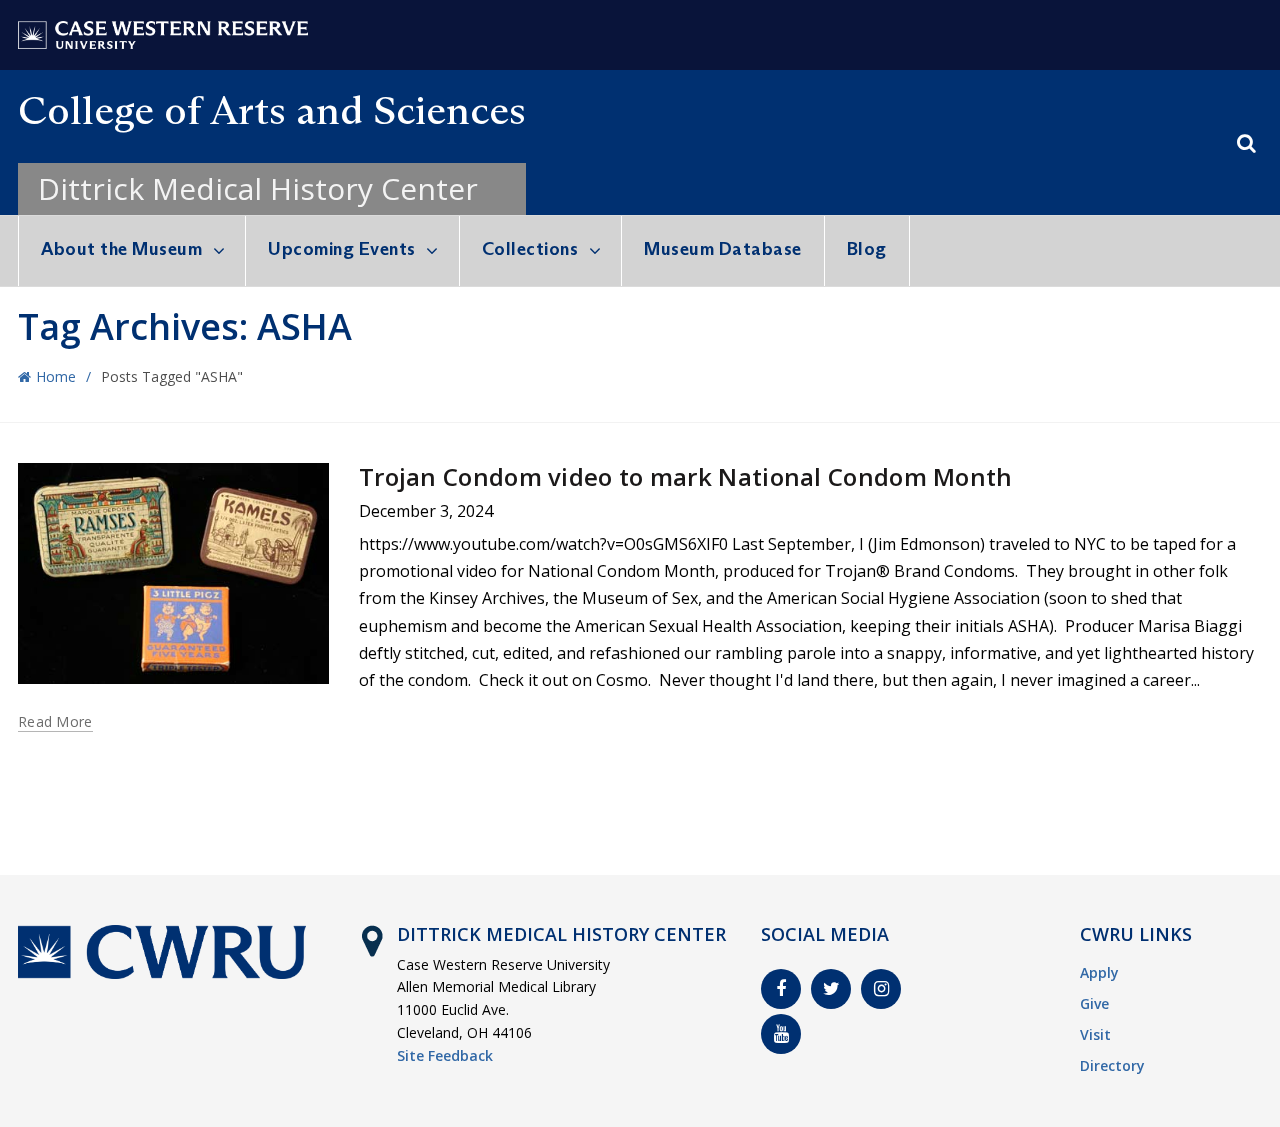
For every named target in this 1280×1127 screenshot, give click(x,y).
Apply (1099, 972)
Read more (55, 722)
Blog (867, 249)
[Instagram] (881, 989)
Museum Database (723, 249)
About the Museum (121, 249)
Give (1094, 1003)
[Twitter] (831, 989)
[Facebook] (781, 989)
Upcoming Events (342, 249)
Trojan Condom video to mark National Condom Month (686, 476)
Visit (1095, 1034)
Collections (530, 249)
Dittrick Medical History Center (258, 188)
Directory (1112, 1065)
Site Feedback (445, 1055)
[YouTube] (781, 1034)
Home (56, 376)
